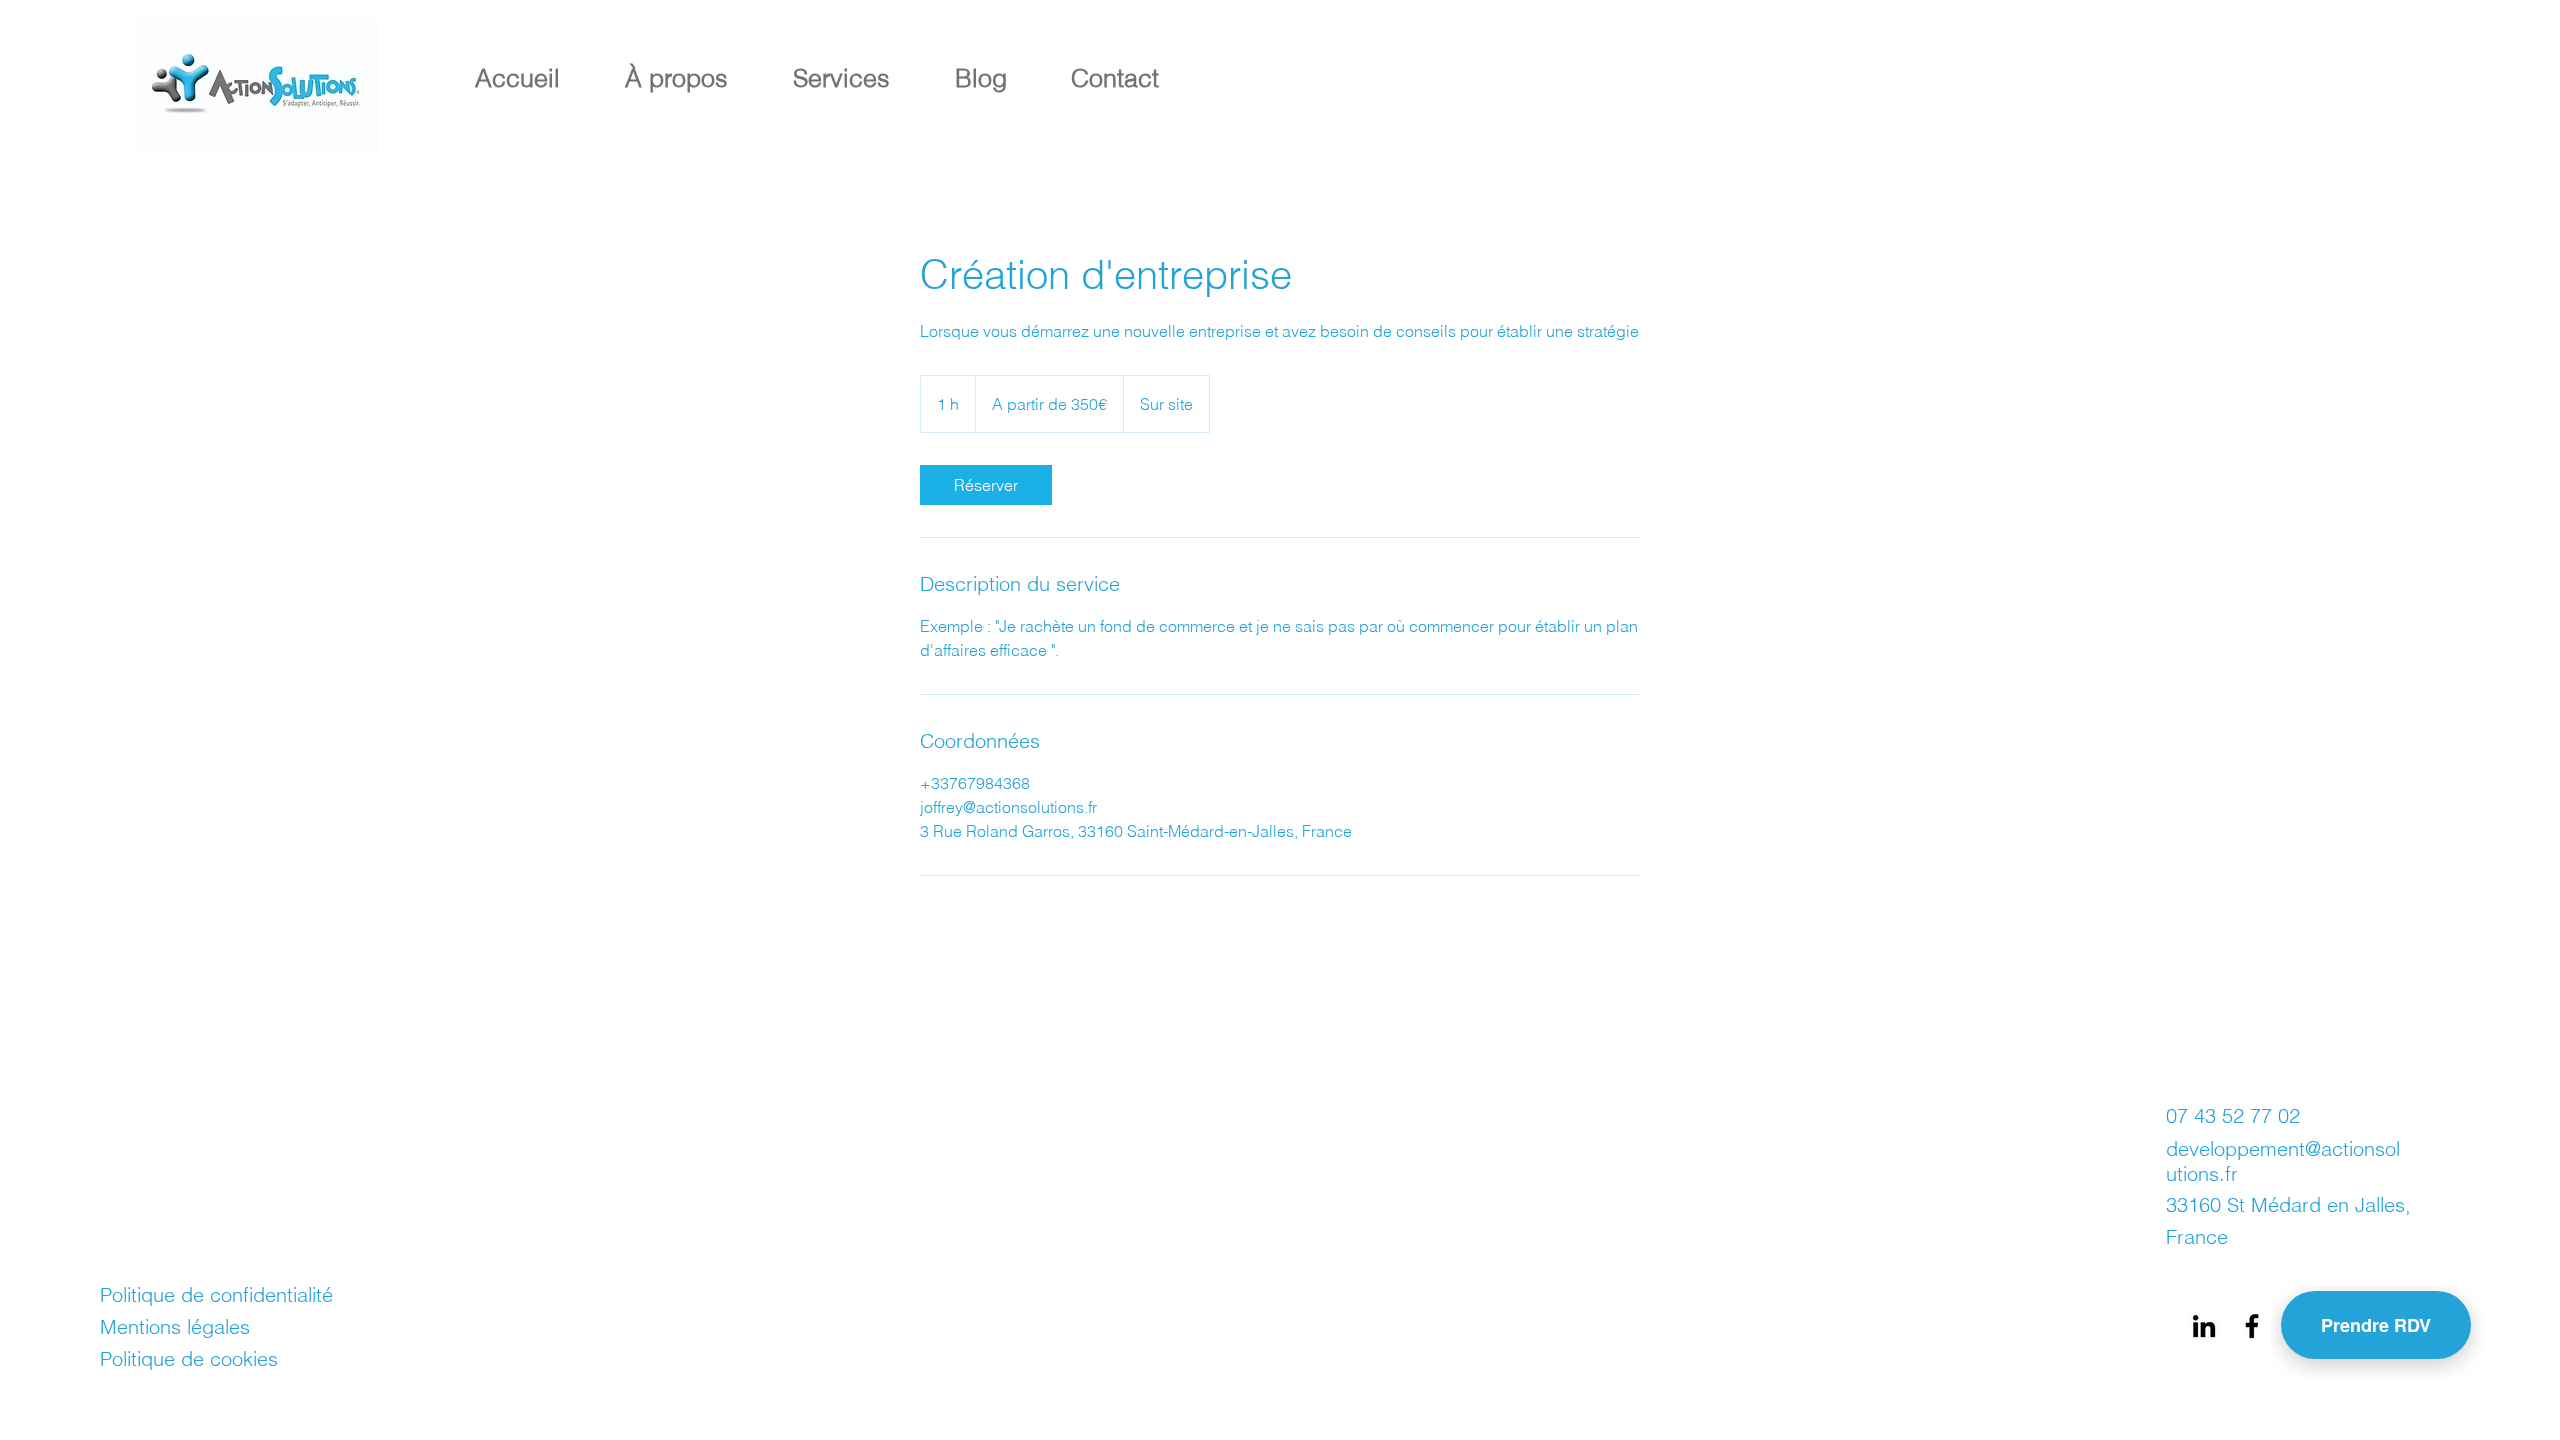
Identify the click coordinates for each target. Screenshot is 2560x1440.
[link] (986, 485)
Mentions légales (175, 1326)
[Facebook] (2252, 1326)
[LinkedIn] (2204, 1326)
